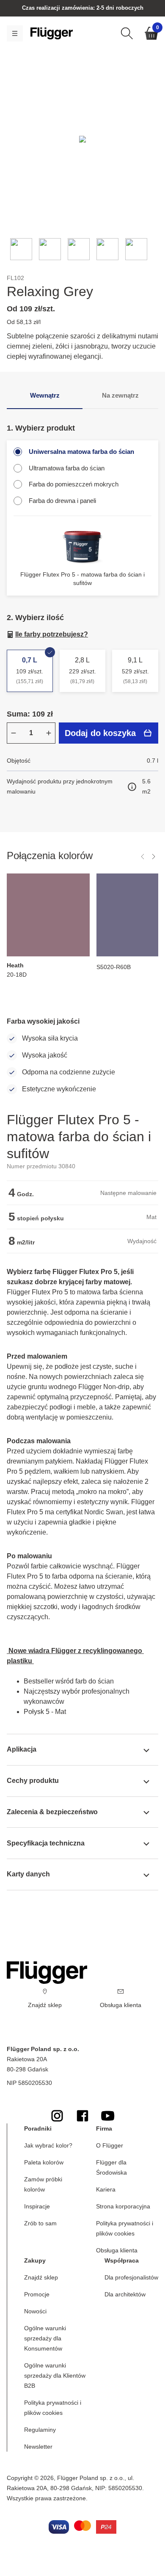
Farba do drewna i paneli (62, 501)
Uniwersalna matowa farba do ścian (81, 452)
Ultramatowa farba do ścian (67, 468)
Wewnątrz (45, 395)
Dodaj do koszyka (100, 733)
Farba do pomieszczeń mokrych (74, 484)
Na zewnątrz (120, 395)
